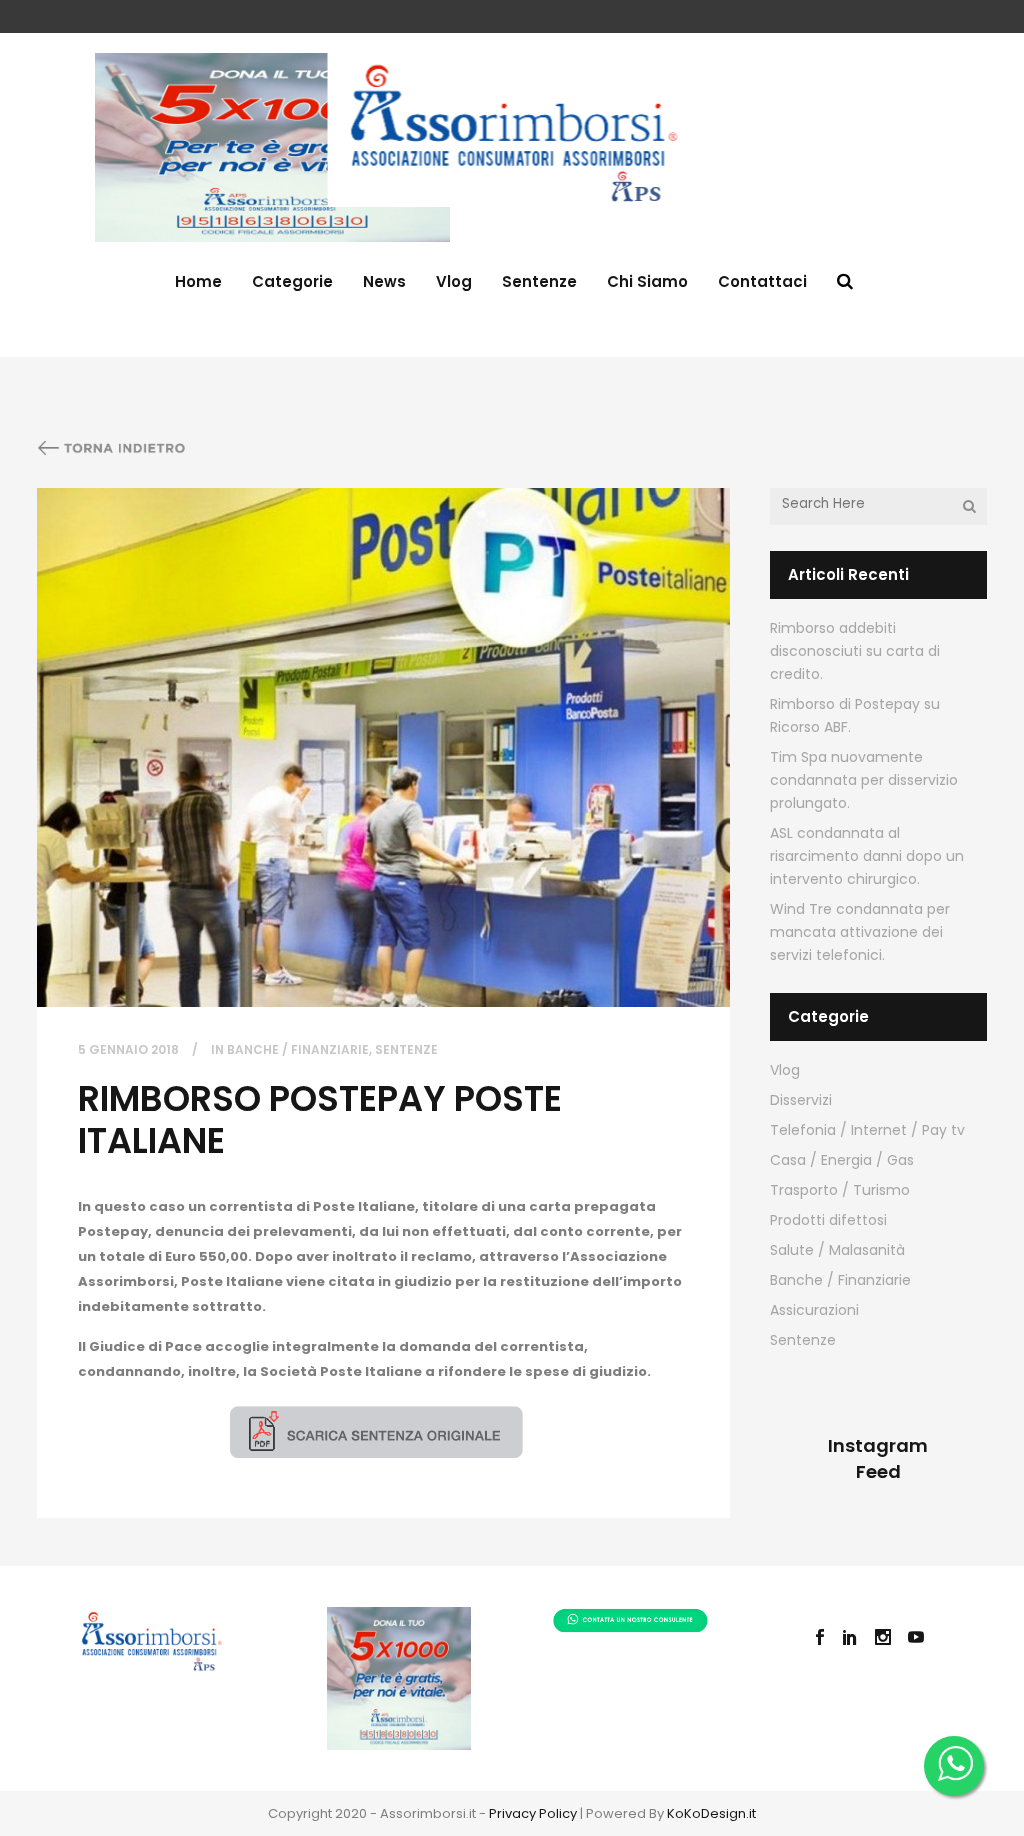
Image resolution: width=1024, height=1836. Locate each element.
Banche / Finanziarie (298, 1049)
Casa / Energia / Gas (842, 1160)
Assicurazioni (814, 1310)
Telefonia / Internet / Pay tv (867, 1130)
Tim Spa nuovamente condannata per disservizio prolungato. (864, 780)
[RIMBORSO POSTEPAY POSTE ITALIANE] (383, 747)
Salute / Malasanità (837, 1250)
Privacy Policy (533, 1813)
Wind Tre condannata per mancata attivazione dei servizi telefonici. (860, 932)
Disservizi (801, 1100)
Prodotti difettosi (828, 1220)
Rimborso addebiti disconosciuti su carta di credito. (855, 651)
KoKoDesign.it (711, 1813)
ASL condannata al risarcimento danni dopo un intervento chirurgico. (867, 856)
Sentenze (406, 1049)
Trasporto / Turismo (840, 1190)
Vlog (785, 1070)
